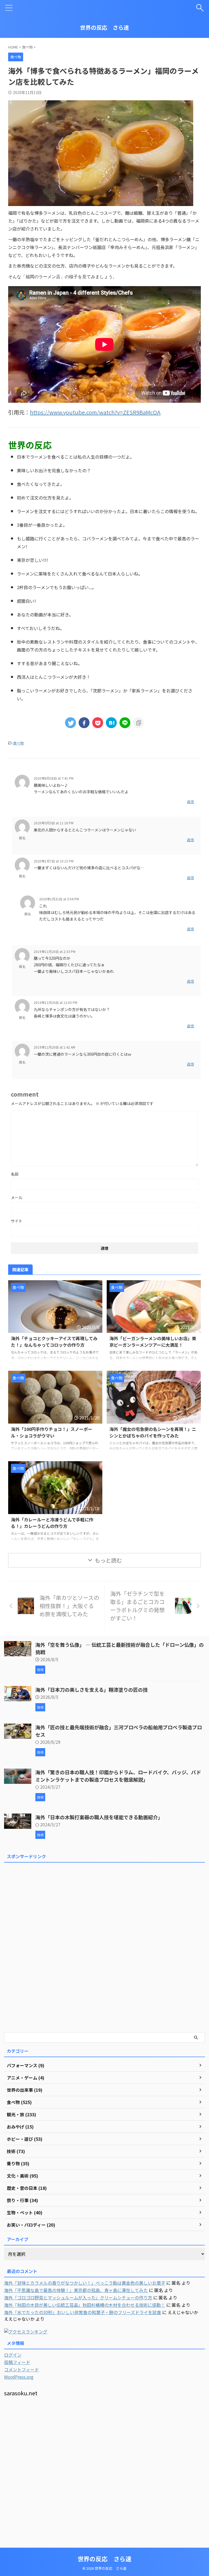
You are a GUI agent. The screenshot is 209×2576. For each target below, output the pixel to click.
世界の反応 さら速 (104, 27)
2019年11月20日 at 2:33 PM (55, 951)
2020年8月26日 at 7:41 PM (54, 778)
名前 (15, 1174)
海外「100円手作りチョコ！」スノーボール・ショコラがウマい (52, 1432)
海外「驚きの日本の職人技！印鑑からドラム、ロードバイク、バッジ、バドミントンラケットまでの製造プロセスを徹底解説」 (118, 1776)
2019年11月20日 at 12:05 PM (56, 1002)
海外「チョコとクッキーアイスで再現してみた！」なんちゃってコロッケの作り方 (54, 1342)
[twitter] (70, 723)
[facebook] (84, 723)
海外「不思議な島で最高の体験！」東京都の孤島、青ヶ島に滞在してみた (76, 2290)
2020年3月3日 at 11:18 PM (54, 823)
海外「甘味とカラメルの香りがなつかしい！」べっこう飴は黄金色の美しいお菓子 (85, 2283)
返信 (190, 802)
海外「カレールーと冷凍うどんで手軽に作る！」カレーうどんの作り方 (52, 1523)
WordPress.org (19, 2377)
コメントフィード (21, 2369)
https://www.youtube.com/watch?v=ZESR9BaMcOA (95, 412)
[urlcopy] (139, 723)
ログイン (13, 2355)
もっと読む (108, 1560)
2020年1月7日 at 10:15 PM (54, 861)
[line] (125, 723)
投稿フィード (17, 2362)
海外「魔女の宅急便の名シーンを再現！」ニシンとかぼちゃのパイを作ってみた (153, 1432)
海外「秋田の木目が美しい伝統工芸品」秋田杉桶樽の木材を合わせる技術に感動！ (85, 2305)
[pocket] (98, 723)
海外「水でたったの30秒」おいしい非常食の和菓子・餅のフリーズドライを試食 (83, 2312)
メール (17, 1197)
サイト (17, 1221)
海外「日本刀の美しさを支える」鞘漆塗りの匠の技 (92, 1690)
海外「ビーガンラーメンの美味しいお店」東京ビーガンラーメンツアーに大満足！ (153, 1342)
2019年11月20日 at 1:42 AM (54, 1047)
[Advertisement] (45, 1947)
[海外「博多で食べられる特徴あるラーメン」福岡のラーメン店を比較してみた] (111, 723)
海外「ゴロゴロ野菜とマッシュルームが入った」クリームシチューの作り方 (78, 2297)
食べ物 (18, 743)
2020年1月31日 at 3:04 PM (59, 899)
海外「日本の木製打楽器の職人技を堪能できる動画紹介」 (99, 1817)
